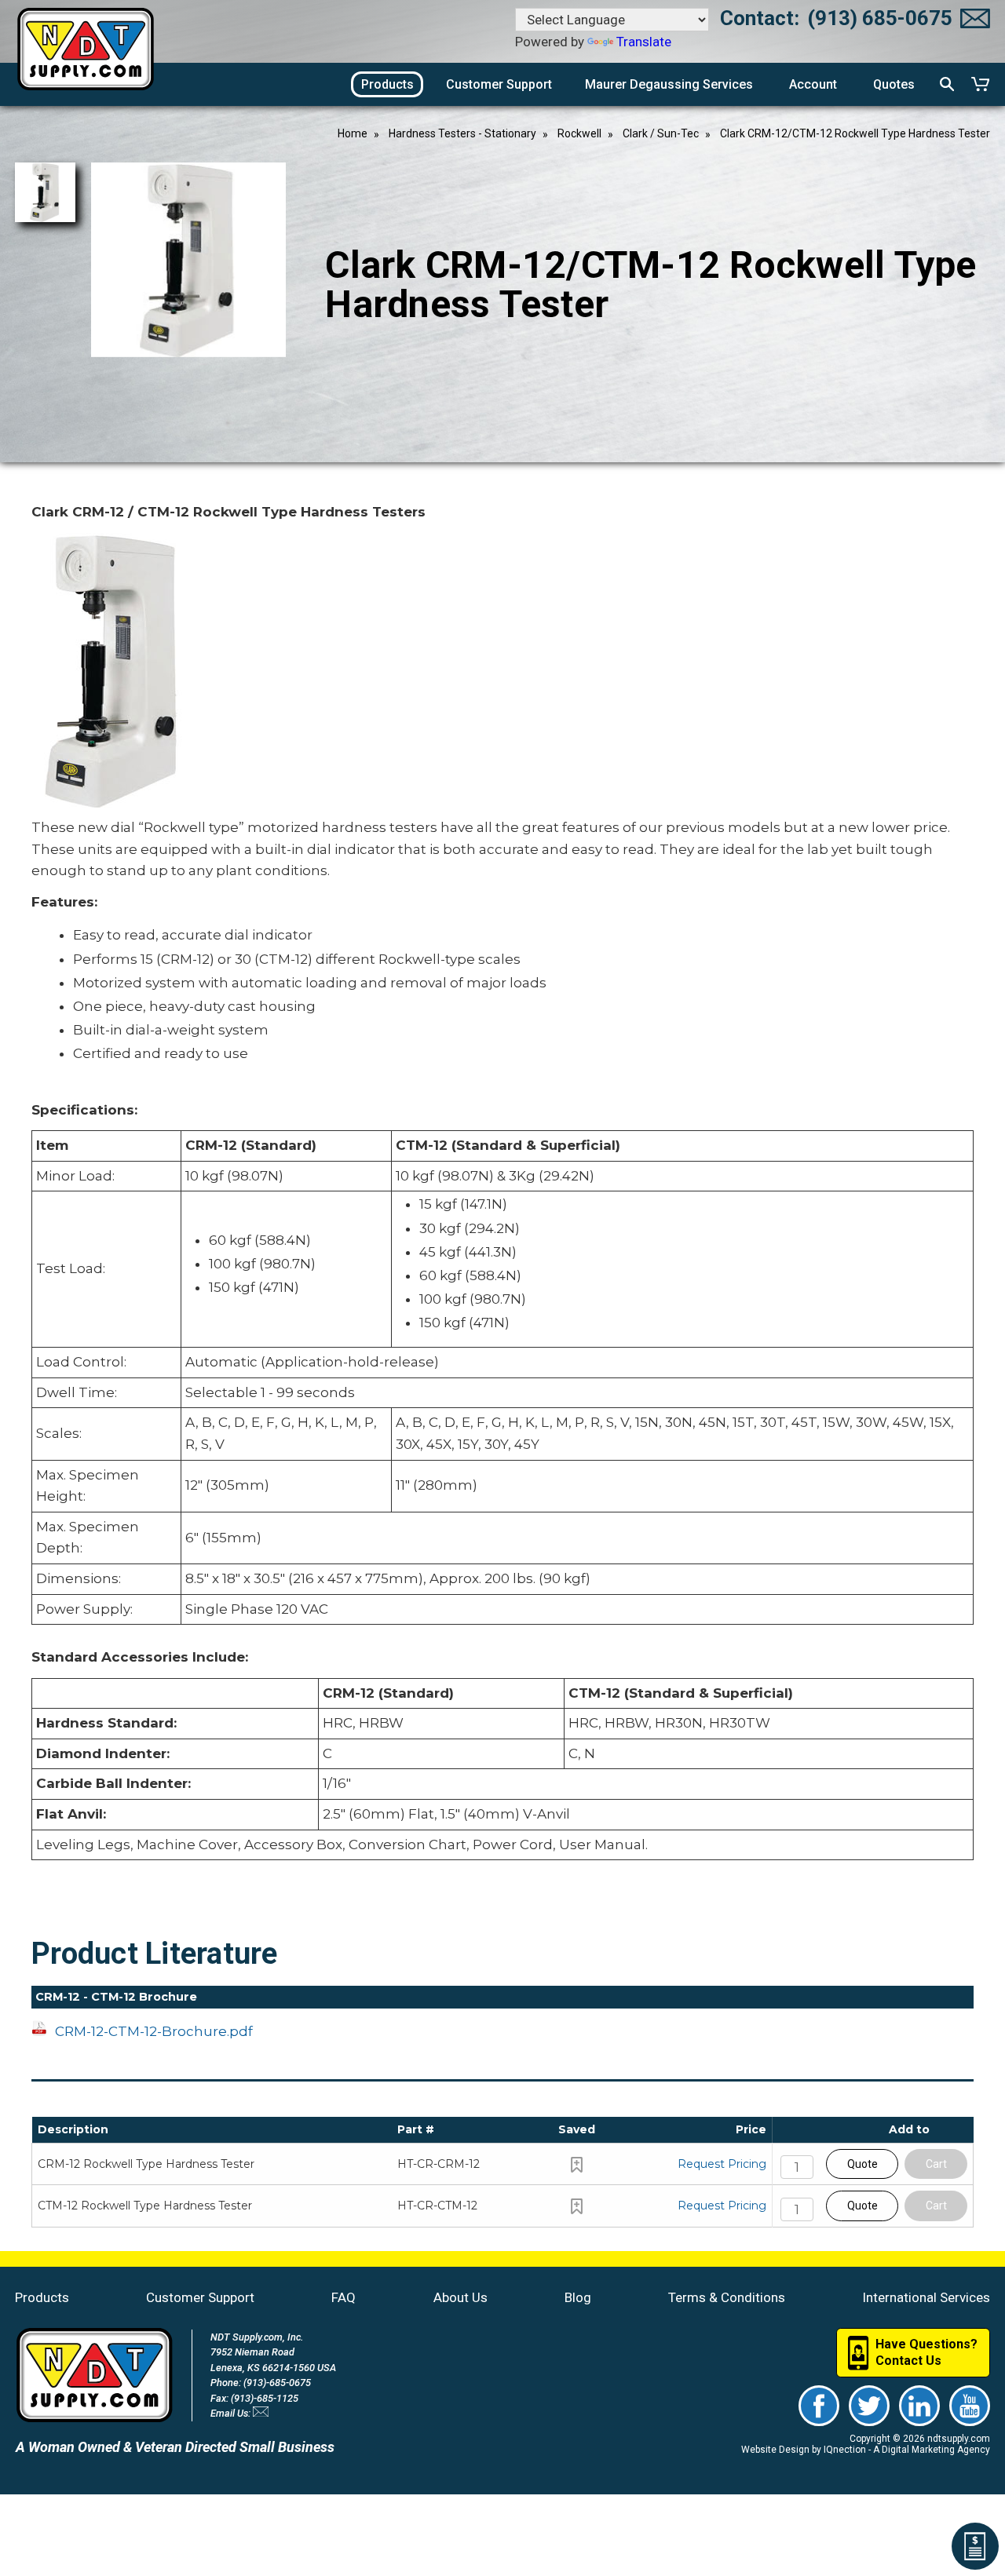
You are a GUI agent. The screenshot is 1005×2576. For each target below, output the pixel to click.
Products (42, 2297)
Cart (936, 2164)
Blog (578, 2297)
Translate (644, 42)
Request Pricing (722, 2164)
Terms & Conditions (727, 2297)
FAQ (344, 2297)
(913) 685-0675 (880, 18)
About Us (460, 2297)
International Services (926, 2297)
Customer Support (200, 2297)
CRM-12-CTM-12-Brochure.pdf (154, 2031)
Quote (862, 2164)
